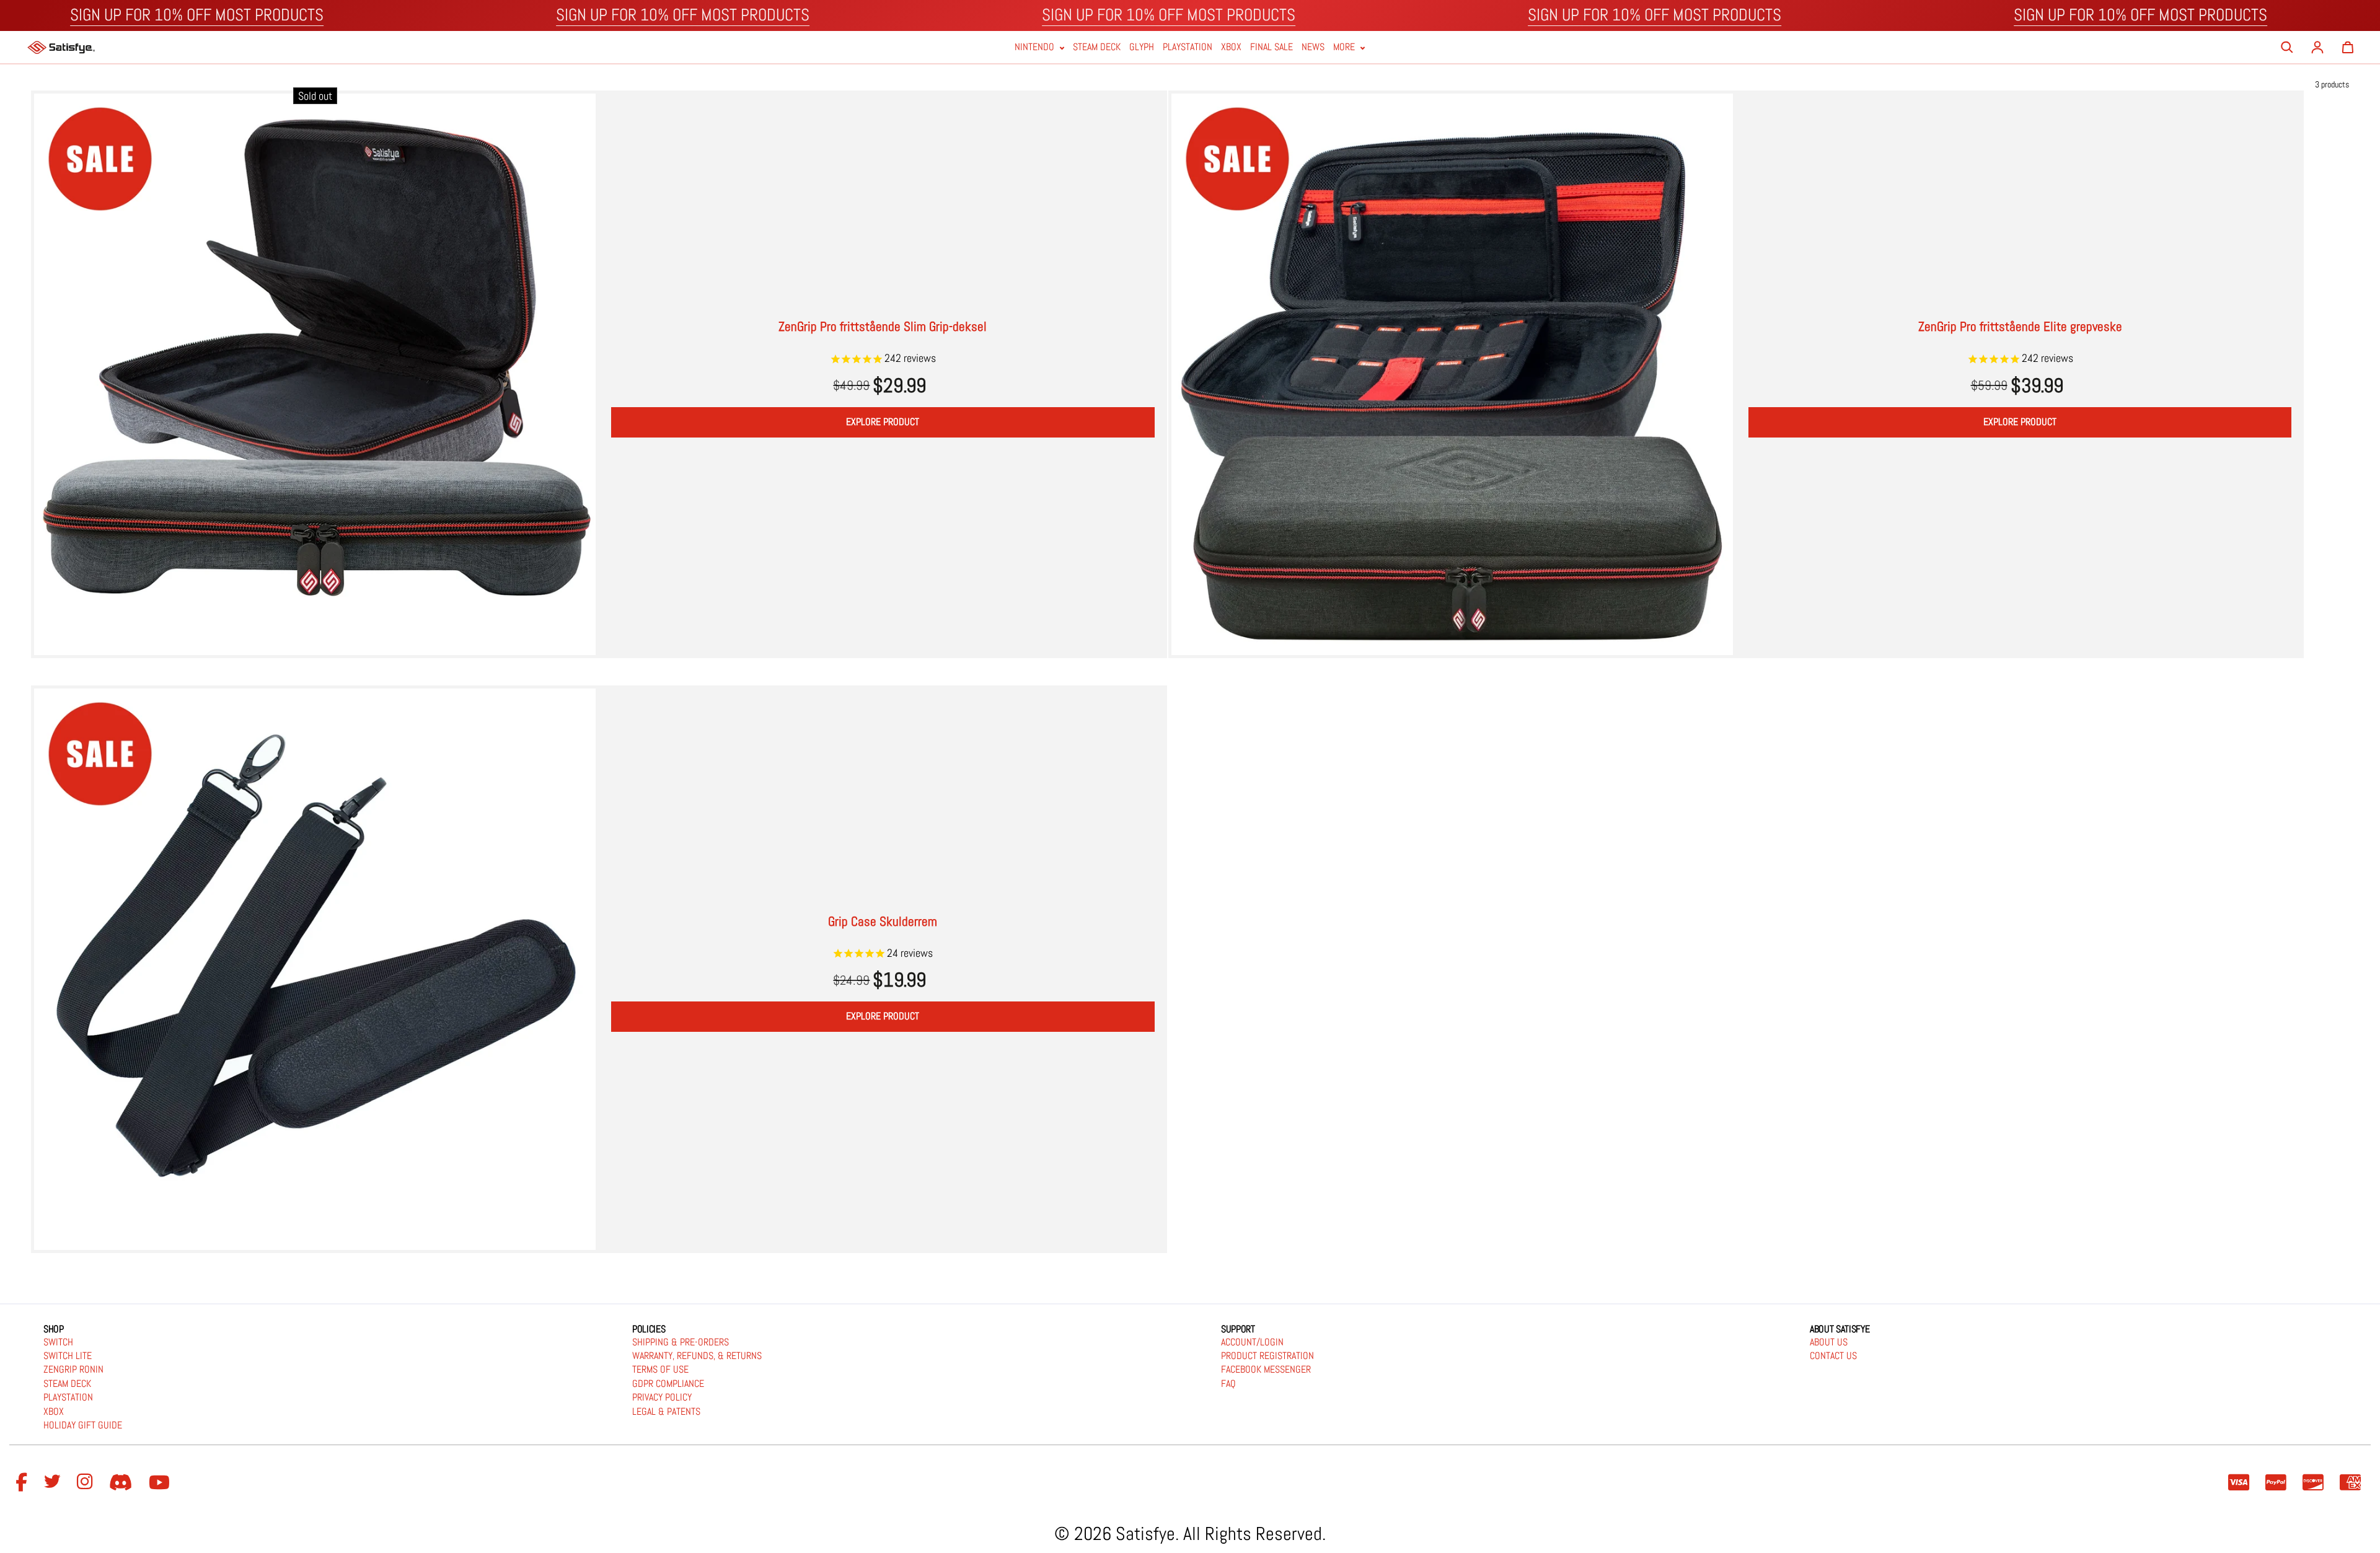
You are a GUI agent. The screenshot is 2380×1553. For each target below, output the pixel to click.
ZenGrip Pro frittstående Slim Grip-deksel (883, 326)
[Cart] (2348, 47)
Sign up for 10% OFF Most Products (197, 15)
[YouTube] (161, 1483)
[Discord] (123, 1483)
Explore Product (883, 422)
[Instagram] (87, 1483)
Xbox (1231, 47)
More (1345, 47)
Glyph (1142, 47)
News (1313, 47)
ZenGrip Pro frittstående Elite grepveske (2020, 326)
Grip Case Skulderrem (883, 921)
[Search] (2287, 47)
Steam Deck (1097, 47)
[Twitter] (54, 1483)
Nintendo (1036, 47)
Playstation (1188, 47)
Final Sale (1272, 47)
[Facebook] (23, 1483)
